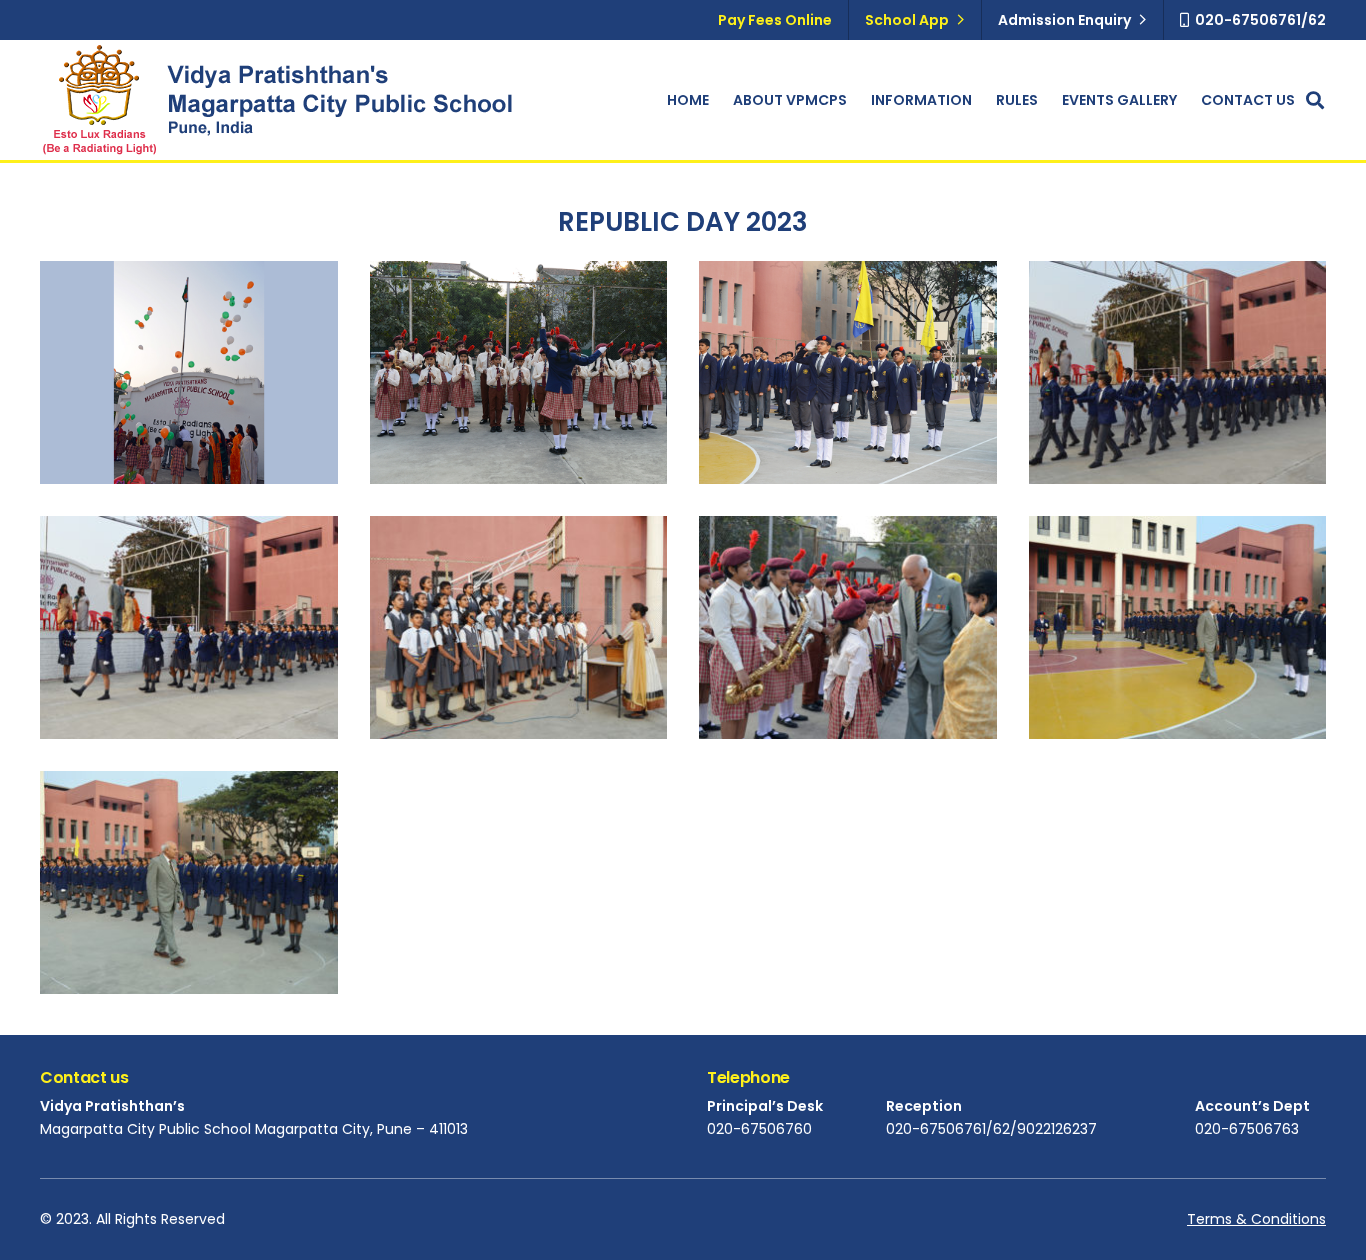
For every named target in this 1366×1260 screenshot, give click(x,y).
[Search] (1315, 100)
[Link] (99, 100)
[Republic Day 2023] (519, 372)
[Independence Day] (189, 372)
